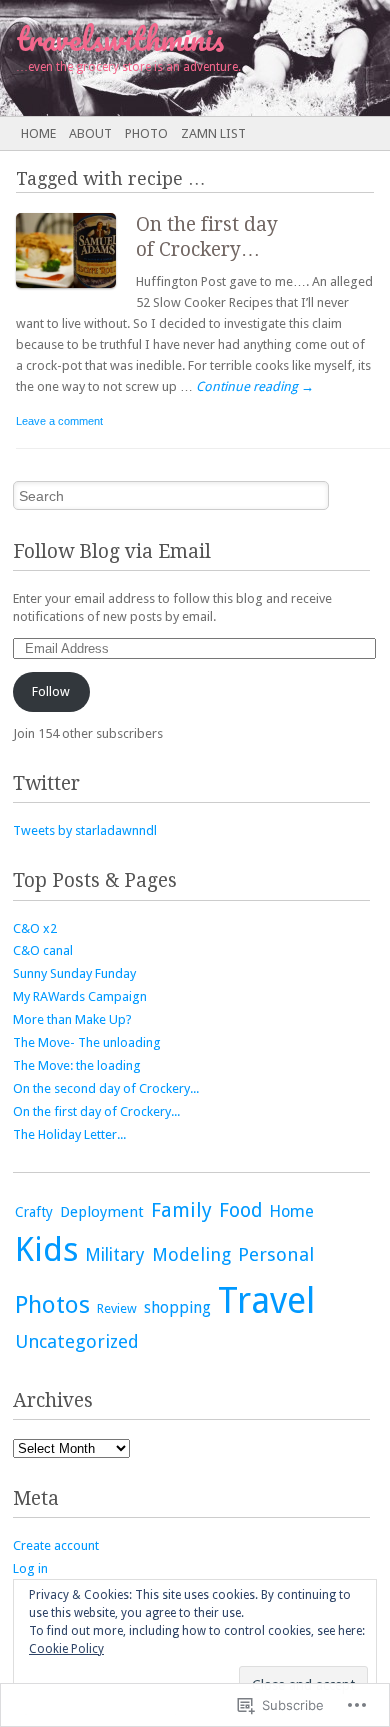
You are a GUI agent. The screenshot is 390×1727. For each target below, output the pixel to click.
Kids (46, 1249)
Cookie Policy (66, 1649)
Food (240, 1210)
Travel (266, 1301)
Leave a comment (59, 421)
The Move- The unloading (87, 1042)
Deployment (102, 1212)
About (90, 133)
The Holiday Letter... (69, 1134)
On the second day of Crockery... (106, 1088)
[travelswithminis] (156, 58)
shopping (177, 1307)
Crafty (34, 1212)
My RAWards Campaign (80, 996)
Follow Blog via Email (112, 551)
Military (115, 1255)
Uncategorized (77, 1341)
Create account (56, 1545)
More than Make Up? (72, 1019)
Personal (276, 1255)
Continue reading (255, 386)
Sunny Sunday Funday (74, 973)
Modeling (191, 1254)
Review (117, 1308)
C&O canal (43, 950)
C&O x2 (35, 928)
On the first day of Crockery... (96, 1111)
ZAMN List (213, 133)
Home (38, 133)
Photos (52, 1305)
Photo (146, 133)
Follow (51, 691)
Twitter (46, 783)
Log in (30, 1568)
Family (181, 1210)
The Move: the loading (77, 1065)
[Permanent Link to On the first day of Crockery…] (76, 292)
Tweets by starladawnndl (85, 830)
